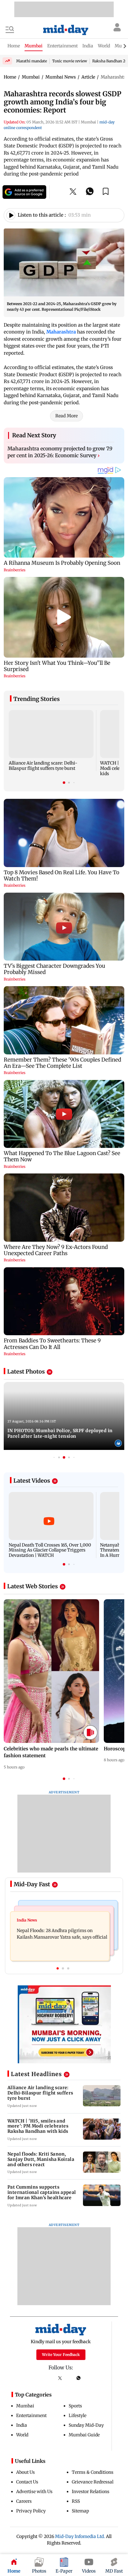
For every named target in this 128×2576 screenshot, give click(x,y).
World (22, 2435)
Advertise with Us (34, 2492)
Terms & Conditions (93, 2472)
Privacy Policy (31, 2511)
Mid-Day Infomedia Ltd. (80, 2536)
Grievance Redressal (93, 2482)
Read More (66, 416)
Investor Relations (91, 2492)
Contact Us (27, 2482)
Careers (24, 2501)
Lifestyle (78, 2415)
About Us (25, 2472)
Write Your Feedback (61, 2355)
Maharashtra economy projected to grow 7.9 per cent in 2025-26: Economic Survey (60, 452)
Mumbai (25, 2406)
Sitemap (80, 2511)
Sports (75, 2406)
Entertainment (31, 2415)
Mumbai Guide (84, 2435)
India (22, 2425)
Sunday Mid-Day (86, 2425)
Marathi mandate (32, 61)
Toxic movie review (70, 61)
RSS (76, 2501)
